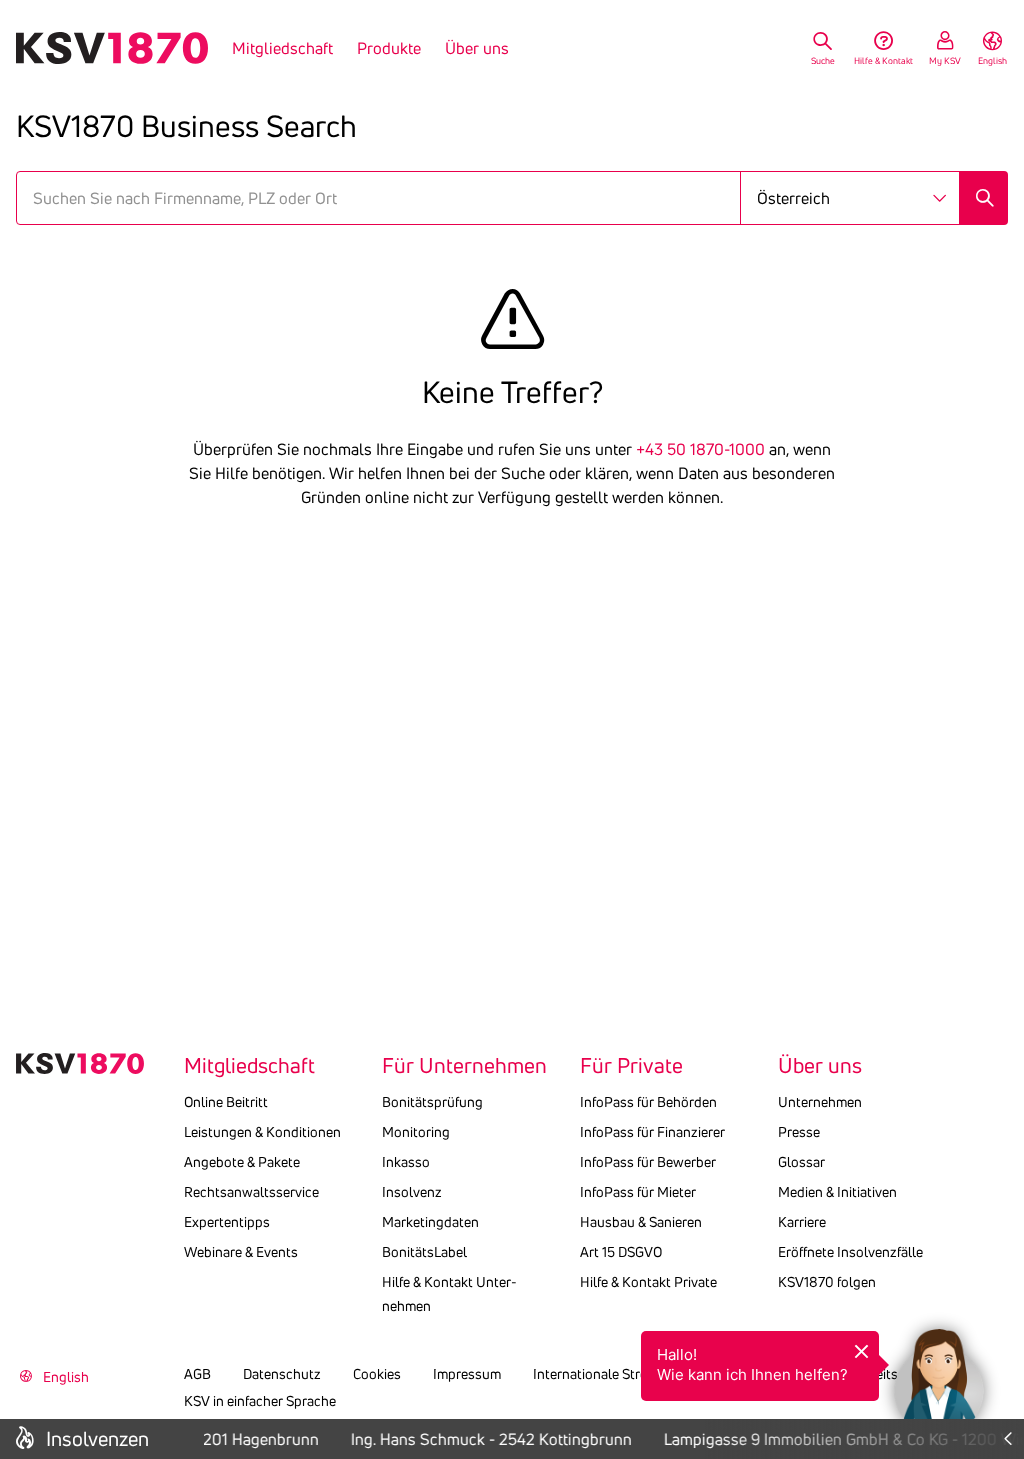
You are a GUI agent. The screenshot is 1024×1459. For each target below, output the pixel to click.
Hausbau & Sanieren (641, 1222)
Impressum (467, 1374)
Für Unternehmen (464, 1066)
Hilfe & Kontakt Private (648, 1282)
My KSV (945, 60)
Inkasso (406, 1162)
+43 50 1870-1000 (700, 449)
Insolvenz (412, 1192)
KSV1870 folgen (827, 1282)
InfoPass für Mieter (638, 1192)
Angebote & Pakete (242, 1162)
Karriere (802, 1222)
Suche (823, 60)
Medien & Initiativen (837, 1192)
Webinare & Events (241, 1252)
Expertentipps (227, 1222)
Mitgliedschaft (282, 48)
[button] (939, 1374)
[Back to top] (1004, 1295)
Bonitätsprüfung (432, 1102)
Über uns (477, 48)
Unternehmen (820, 1102)
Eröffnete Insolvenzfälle (850, 1252)
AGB (197, 1374)
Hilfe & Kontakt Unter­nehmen (449, 1294)
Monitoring (416, 1132)
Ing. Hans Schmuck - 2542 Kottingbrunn (486, 1439)
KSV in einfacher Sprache (260, 1401)
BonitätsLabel (424, 1252)
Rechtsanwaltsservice (251, 1192)
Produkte (389, 48)
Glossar (801, 1162)
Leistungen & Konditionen (262, 1132)
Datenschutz (282, 1374)
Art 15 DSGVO (621, 1252)
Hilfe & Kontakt (883, 60)
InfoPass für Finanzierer (652, 1132)
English (992, 60)
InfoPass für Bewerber (648, 1162)
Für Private (631, 1066)
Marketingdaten (430, 1222)
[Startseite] (112, 48)
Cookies (377, 1374)
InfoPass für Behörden (648, 1102)
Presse (799, 1132)
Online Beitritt (226, 1102)
